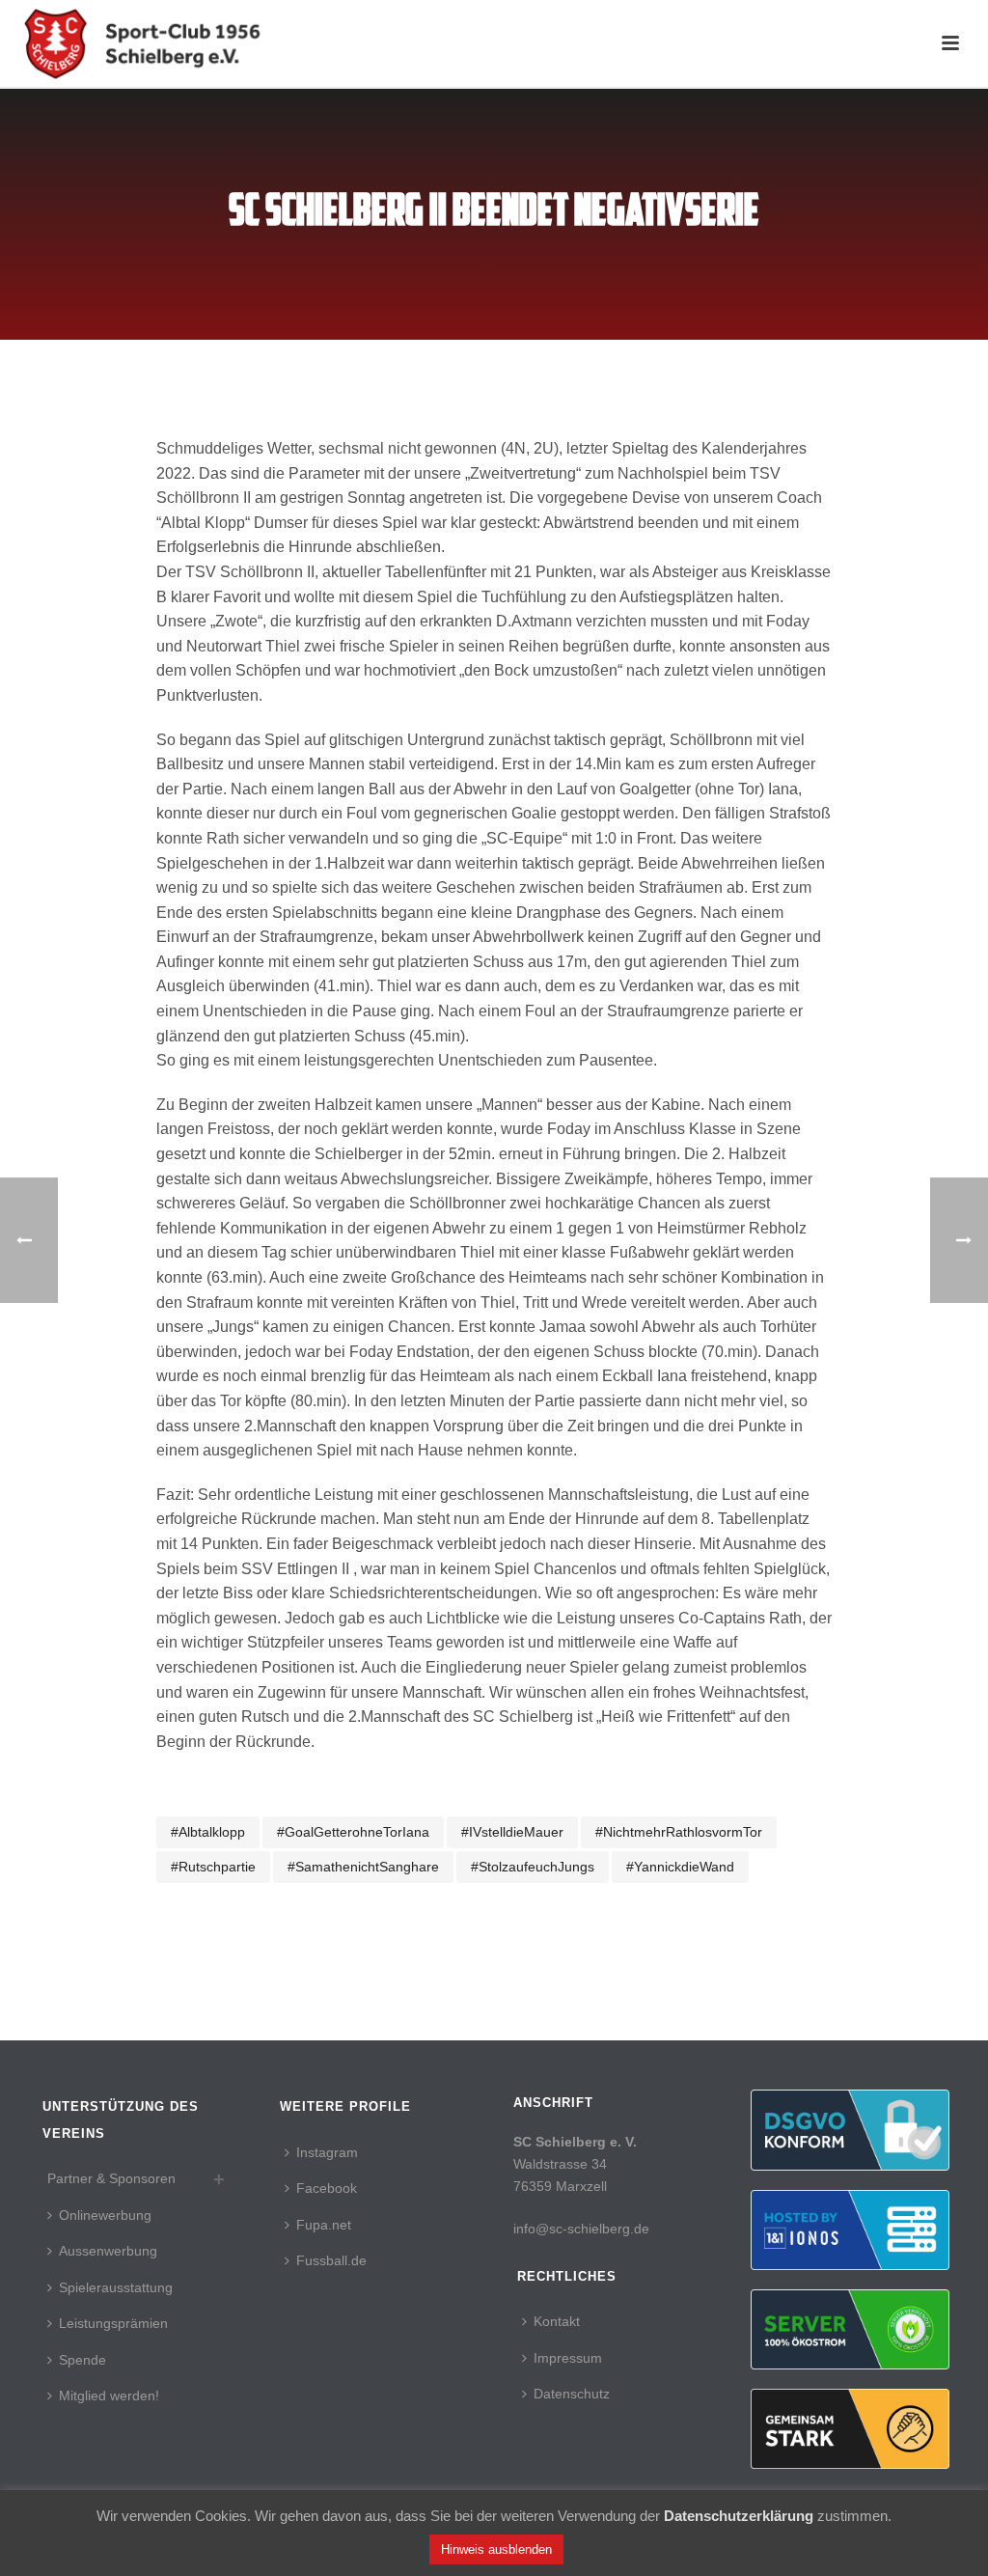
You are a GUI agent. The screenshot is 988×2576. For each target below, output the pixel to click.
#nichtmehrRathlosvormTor (679, 1832)
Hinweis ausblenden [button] (496, 2549)
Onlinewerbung (105, 2215)
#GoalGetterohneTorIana (353, 1832)
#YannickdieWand (680, 1867)
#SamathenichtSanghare (363, 1867)
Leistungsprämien (113, 2323)
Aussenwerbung (108, 2251)
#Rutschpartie (213, 1867)
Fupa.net (324, 2225)
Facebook (327, 2188)
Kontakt (557, 2321)
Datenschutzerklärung (739, 2516)
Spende (82, 2360)
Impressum (568, 2358)
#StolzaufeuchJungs (533, 1867)
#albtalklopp (208, 1832)
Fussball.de (331, 2260)
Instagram (327, 2152)
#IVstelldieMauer (512, 1832)
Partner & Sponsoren (111, 2178)
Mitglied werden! (109, 2396)
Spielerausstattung (116, 2287)
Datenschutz (572, 2394)
